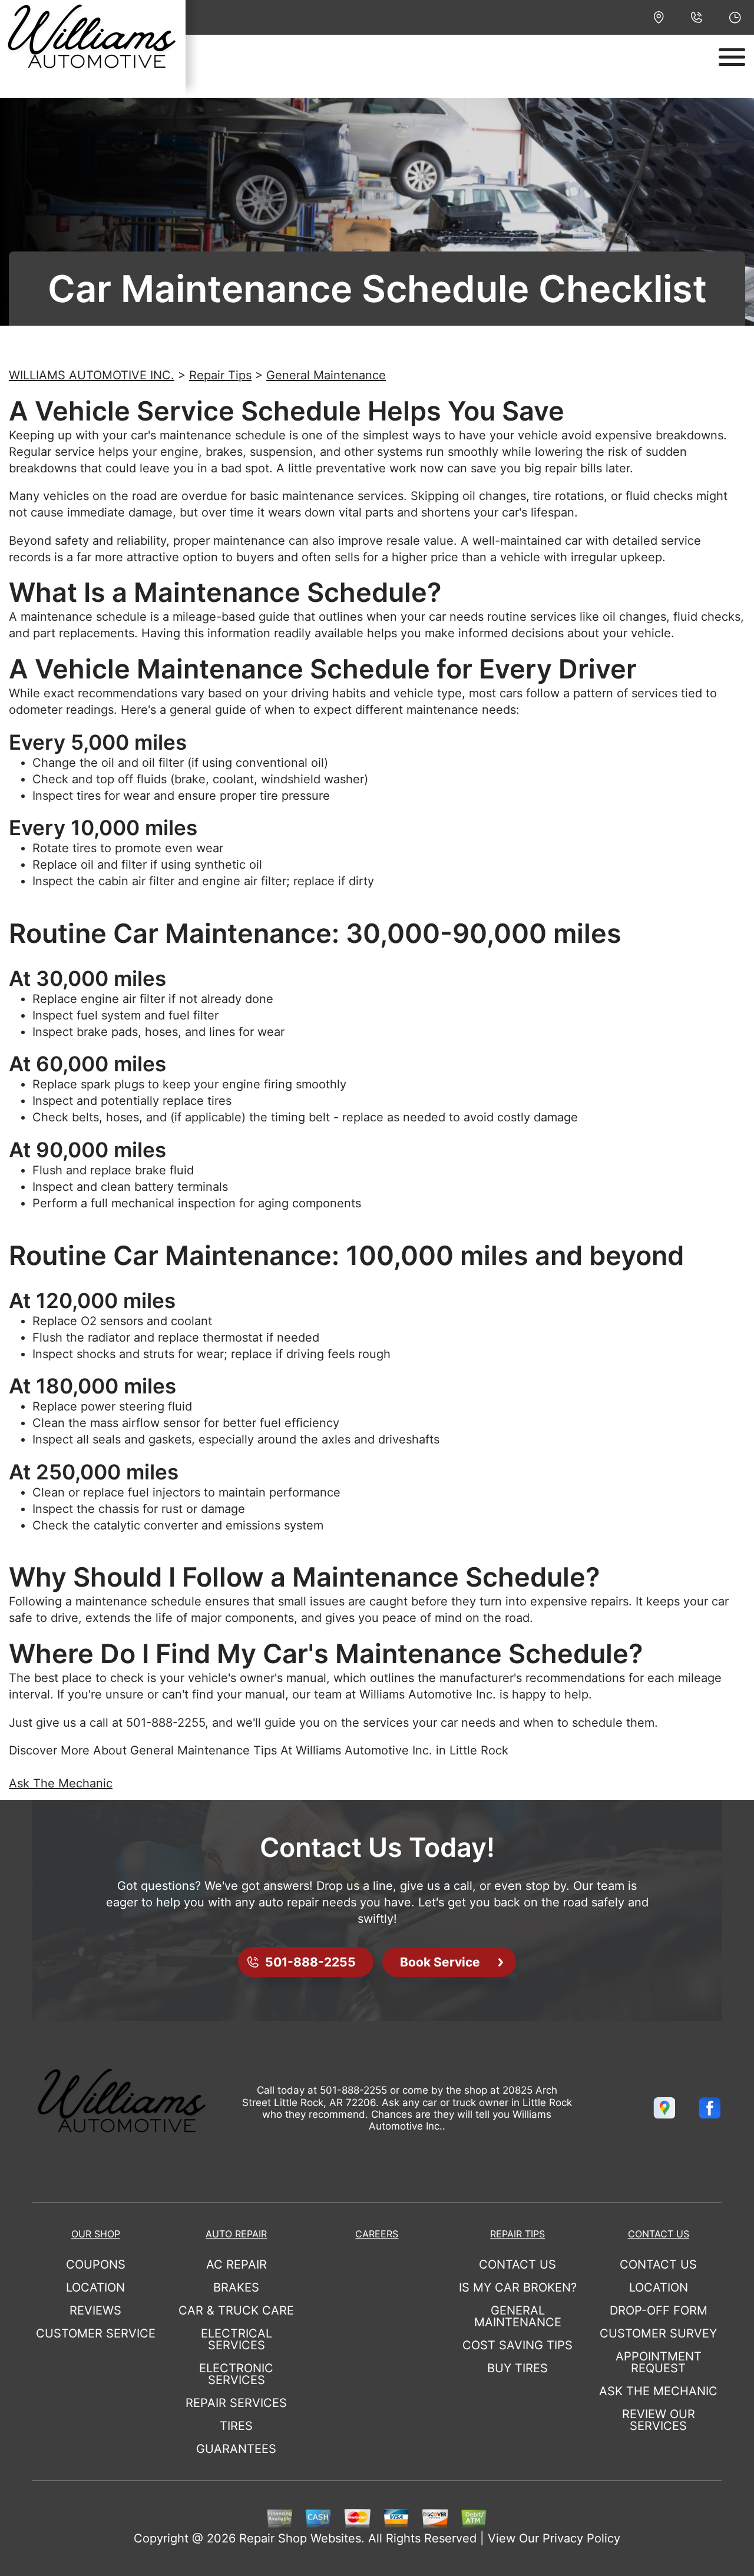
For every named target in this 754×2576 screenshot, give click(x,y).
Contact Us (517, 2264)
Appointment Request (659, 2362)
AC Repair (237, 2264)
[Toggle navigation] (732, 57)
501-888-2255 (166, 1723)
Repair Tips (220, 375)
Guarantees (236, 2449)
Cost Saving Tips (517, 2345)
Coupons (96, 2264)
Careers (377, 2234)
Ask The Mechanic (61, 1783)
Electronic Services (236, 2374)
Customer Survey (658, 2333)
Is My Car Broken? (518, 2287)
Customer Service (96, 2333)
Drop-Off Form (659, 2310)
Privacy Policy (581, 2538)
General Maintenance (326, 375)
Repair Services (236, 2403)
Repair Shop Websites (300, 2538)
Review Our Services (659, 2420)
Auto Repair (236, 2234)
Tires (236, 2426)
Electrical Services (237, 2339)
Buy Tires (517, 2368)
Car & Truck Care (236, 2310)
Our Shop (96, 2234)
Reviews (95, 2310)
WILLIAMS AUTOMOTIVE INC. (92, 375)
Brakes (236, 2287)
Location (95, 2287)
